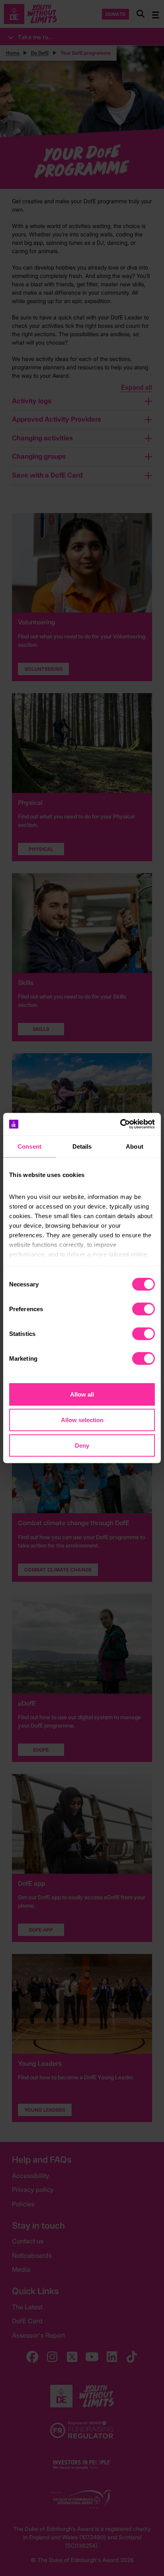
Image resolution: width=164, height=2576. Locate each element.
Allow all (82, 1394)
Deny (82, 1445)
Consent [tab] (29, 1146)
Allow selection (82, 1420)
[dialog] (82, 1288)
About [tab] (135, 1146)
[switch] (143, 1309)
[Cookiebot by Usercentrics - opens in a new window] (120, 1124)
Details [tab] (82, 1146)
